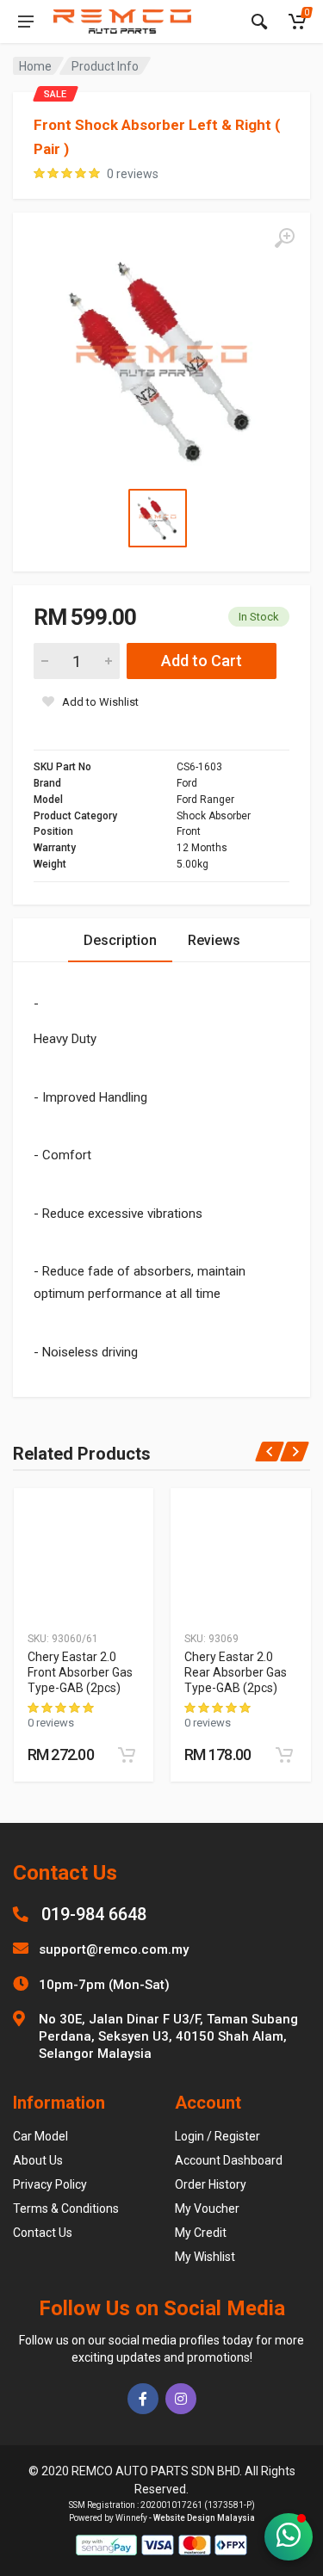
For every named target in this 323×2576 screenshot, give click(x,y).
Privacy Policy (50, 2184)
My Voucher (207, 2208)
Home (35, 66)
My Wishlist (205, 2257)
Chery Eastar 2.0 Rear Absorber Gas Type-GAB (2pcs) (236, 1672)
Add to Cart (202, 661)
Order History (211, 2184)
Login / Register (217, 2136)
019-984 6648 (94, 1914)
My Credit (201, 2233)
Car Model (40, 2136)
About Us (38, 2160)
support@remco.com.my (114, 1949)
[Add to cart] (127, 1755)
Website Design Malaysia (204, 2518)
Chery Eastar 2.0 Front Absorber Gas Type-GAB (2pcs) (80, 1672)
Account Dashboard (229, 2160)
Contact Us (43, 2233)
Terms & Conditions (66, 2208)
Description (120, 940)
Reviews (214, 940)
